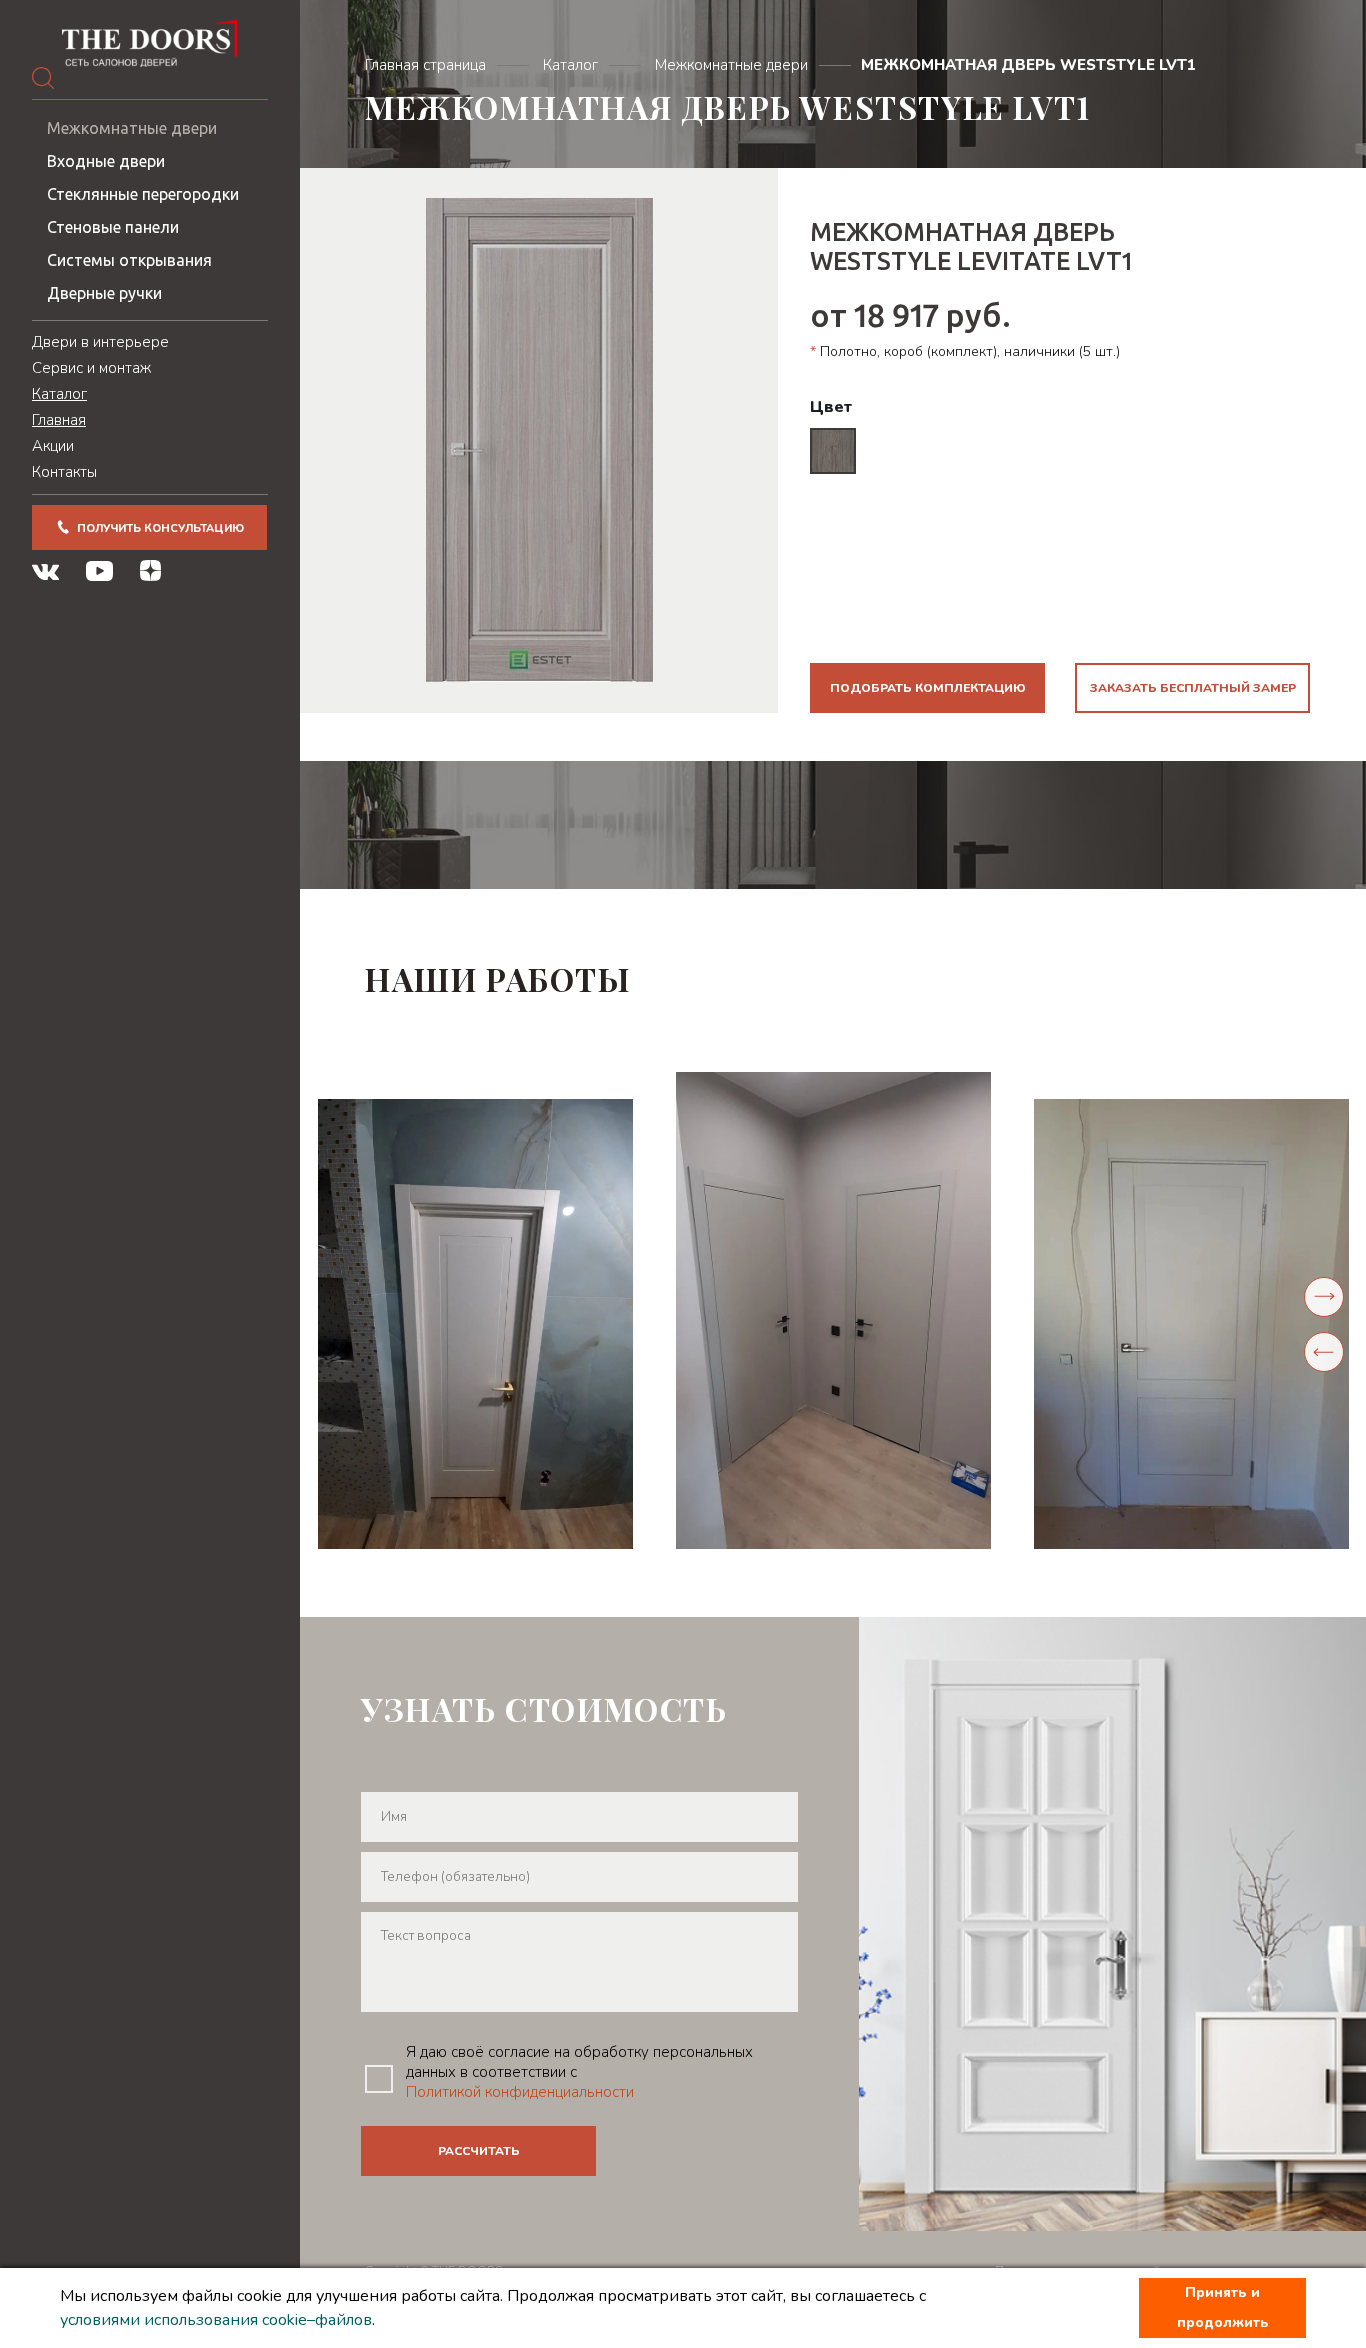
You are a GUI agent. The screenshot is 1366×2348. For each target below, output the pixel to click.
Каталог (59, 394)
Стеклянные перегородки (143, 194)
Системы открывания (129, 260)
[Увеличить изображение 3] (475, 1324)
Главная (59, 420)
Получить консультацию (160, 528)
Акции (53, 446)
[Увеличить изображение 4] (833, 1310)
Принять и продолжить (1223, 2307)
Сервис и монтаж (91, 368)
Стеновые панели (113, 227)
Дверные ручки (104, 293)
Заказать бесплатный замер (1193, 688)
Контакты (64, 472)
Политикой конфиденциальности (520, 2092)
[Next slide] (1324, 1297)
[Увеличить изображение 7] (1191, 1324)
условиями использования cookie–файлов (216, 2320)
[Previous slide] (1324, 1352)
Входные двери (106, 161)
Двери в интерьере (100, 342)
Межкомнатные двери (132, 128)
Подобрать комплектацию (928, 688)
